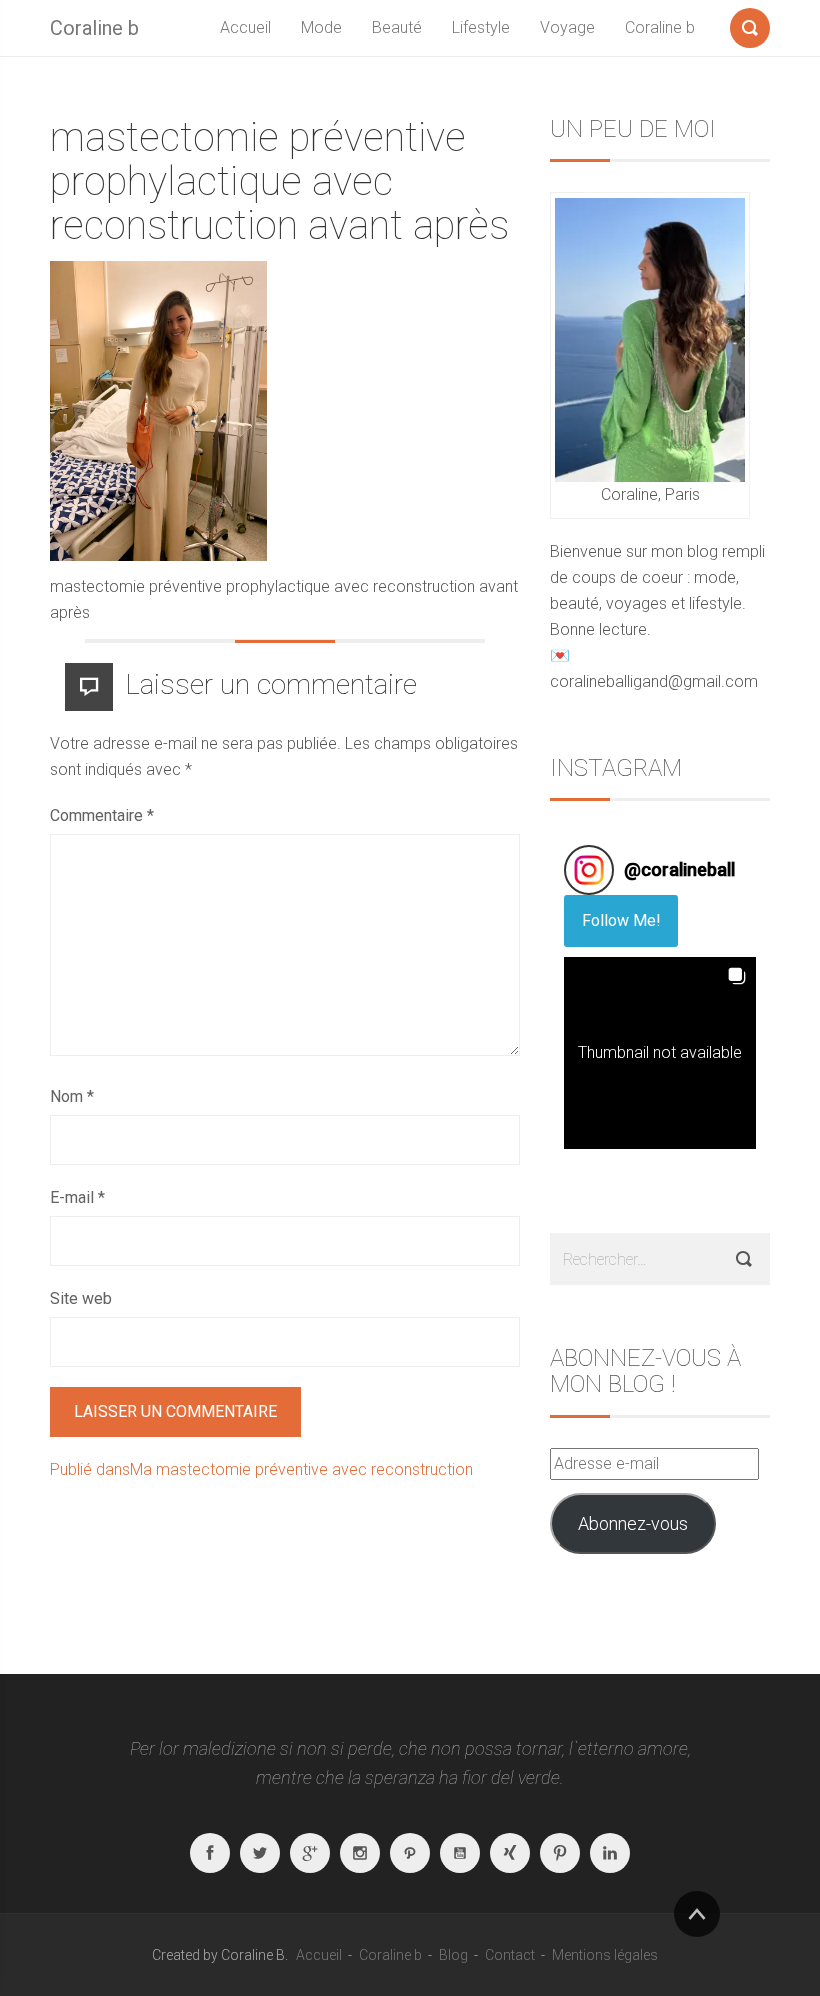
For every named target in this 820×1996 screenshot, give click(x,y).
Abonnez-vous (633, 1523)
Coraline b (94, 28)
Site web (81, 1298)
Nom (72, 1096)
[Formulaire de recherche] (750, 24)
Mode (321, 27)
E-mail (77, 1197)
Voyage (567, 27)
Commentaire (102, 815)
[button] (660, 1053)
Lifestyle (481, 27)
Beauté (397, 27)
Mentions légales (605, 1955)
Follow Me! (621, 920)
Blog (453, 1955)
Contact (510, 1955)
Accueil (245, 27)
